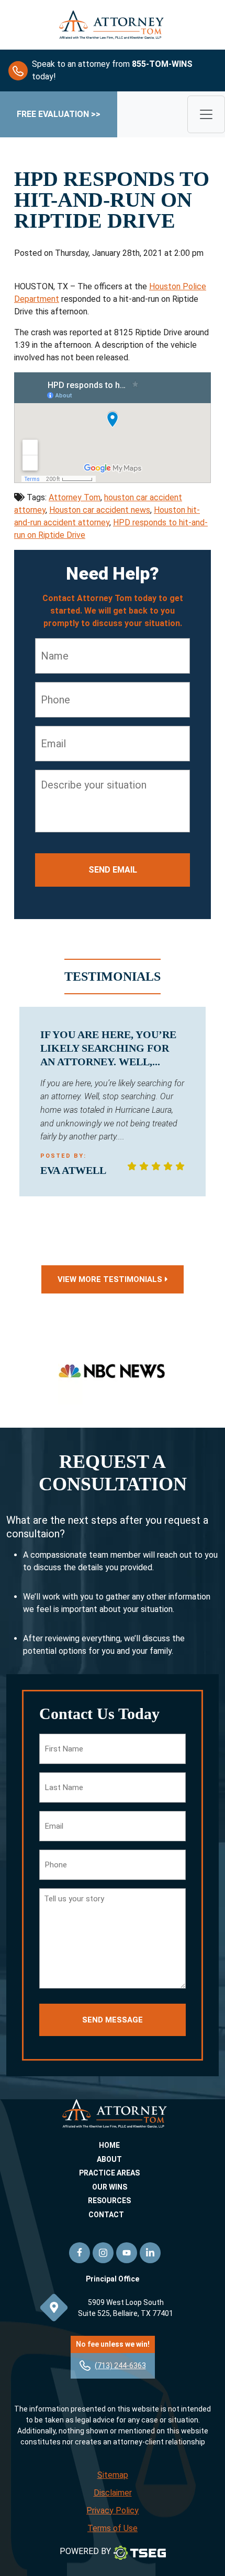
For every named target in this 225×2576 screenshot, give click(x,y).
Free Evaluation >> (59, 114)
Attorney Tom (75, 497)
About (109, 2159)
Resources (109, 2201)
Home (109, 2145)
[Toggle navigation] (206, 114)
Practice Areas (109, 2173)
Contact (106, 2215)
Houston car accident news (100, 510)
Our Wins (110, 2187)
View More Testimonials (110, 1279)
